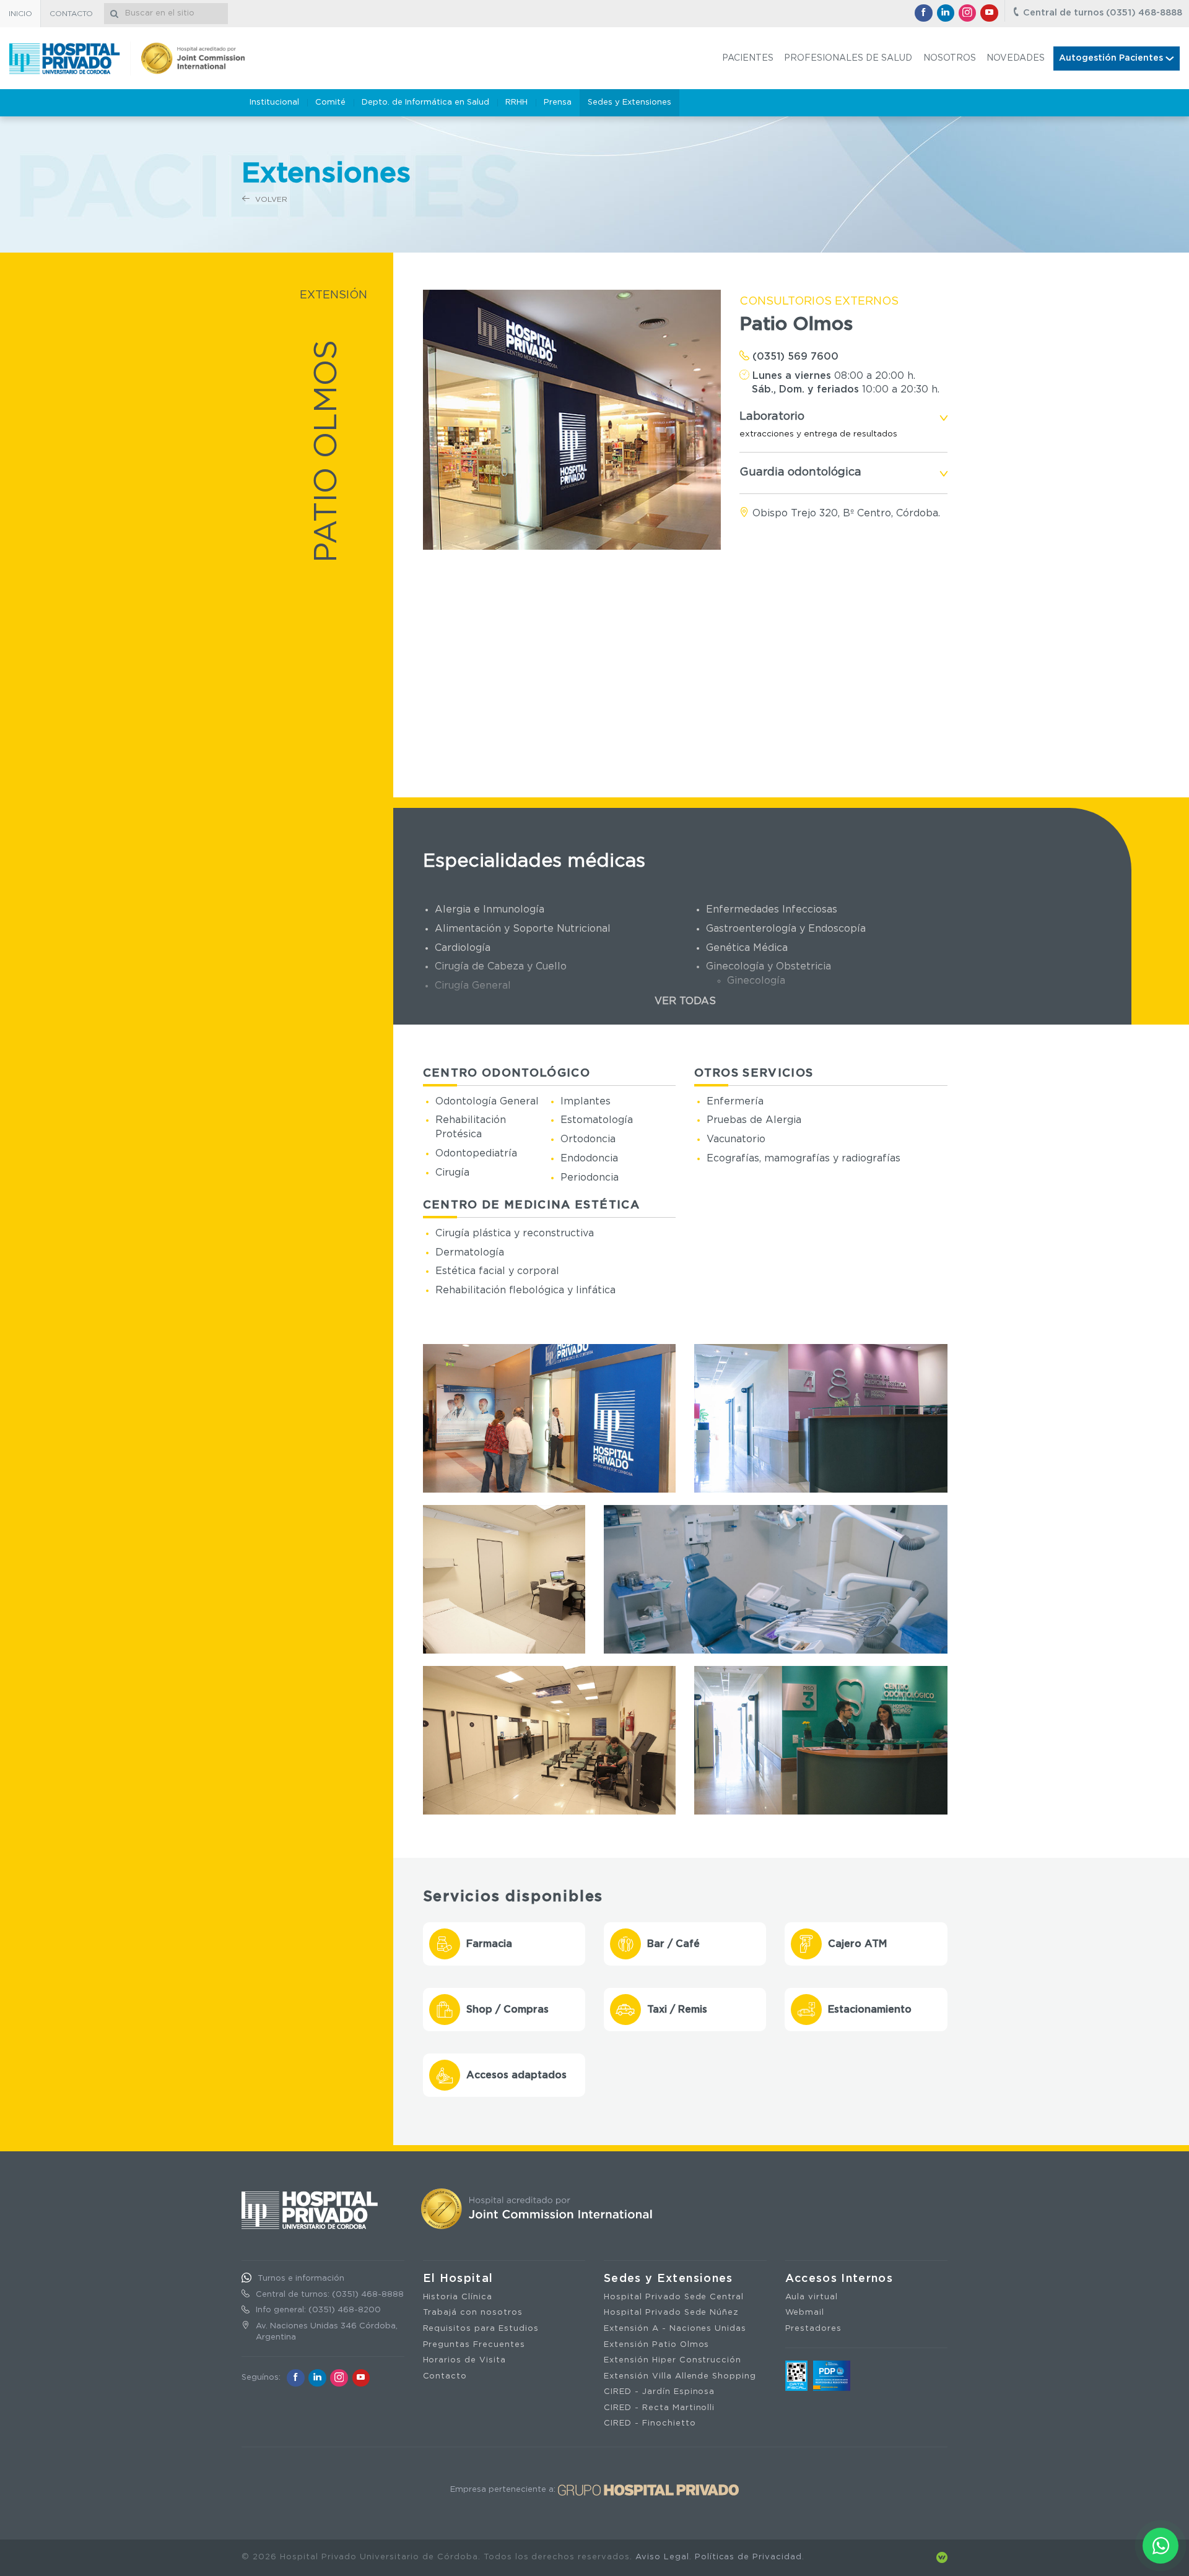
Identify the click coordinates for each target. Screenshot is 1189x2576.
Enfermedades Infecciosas (772, 909)
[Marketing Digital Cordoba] (942, 2557)
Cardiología (463, 948)
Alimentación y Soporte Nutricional (523, 929)
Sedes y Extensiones (669, 2279)
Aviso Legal (662, 2557)
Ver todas (685, 1001)
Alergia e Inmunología (490, 909)
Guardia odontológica (800, 472)
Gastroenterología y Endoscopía (786, 929)
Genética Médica (747, 948)
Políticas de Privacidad (748, 2557)
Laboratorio (772, 417)
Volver (270, 199)
